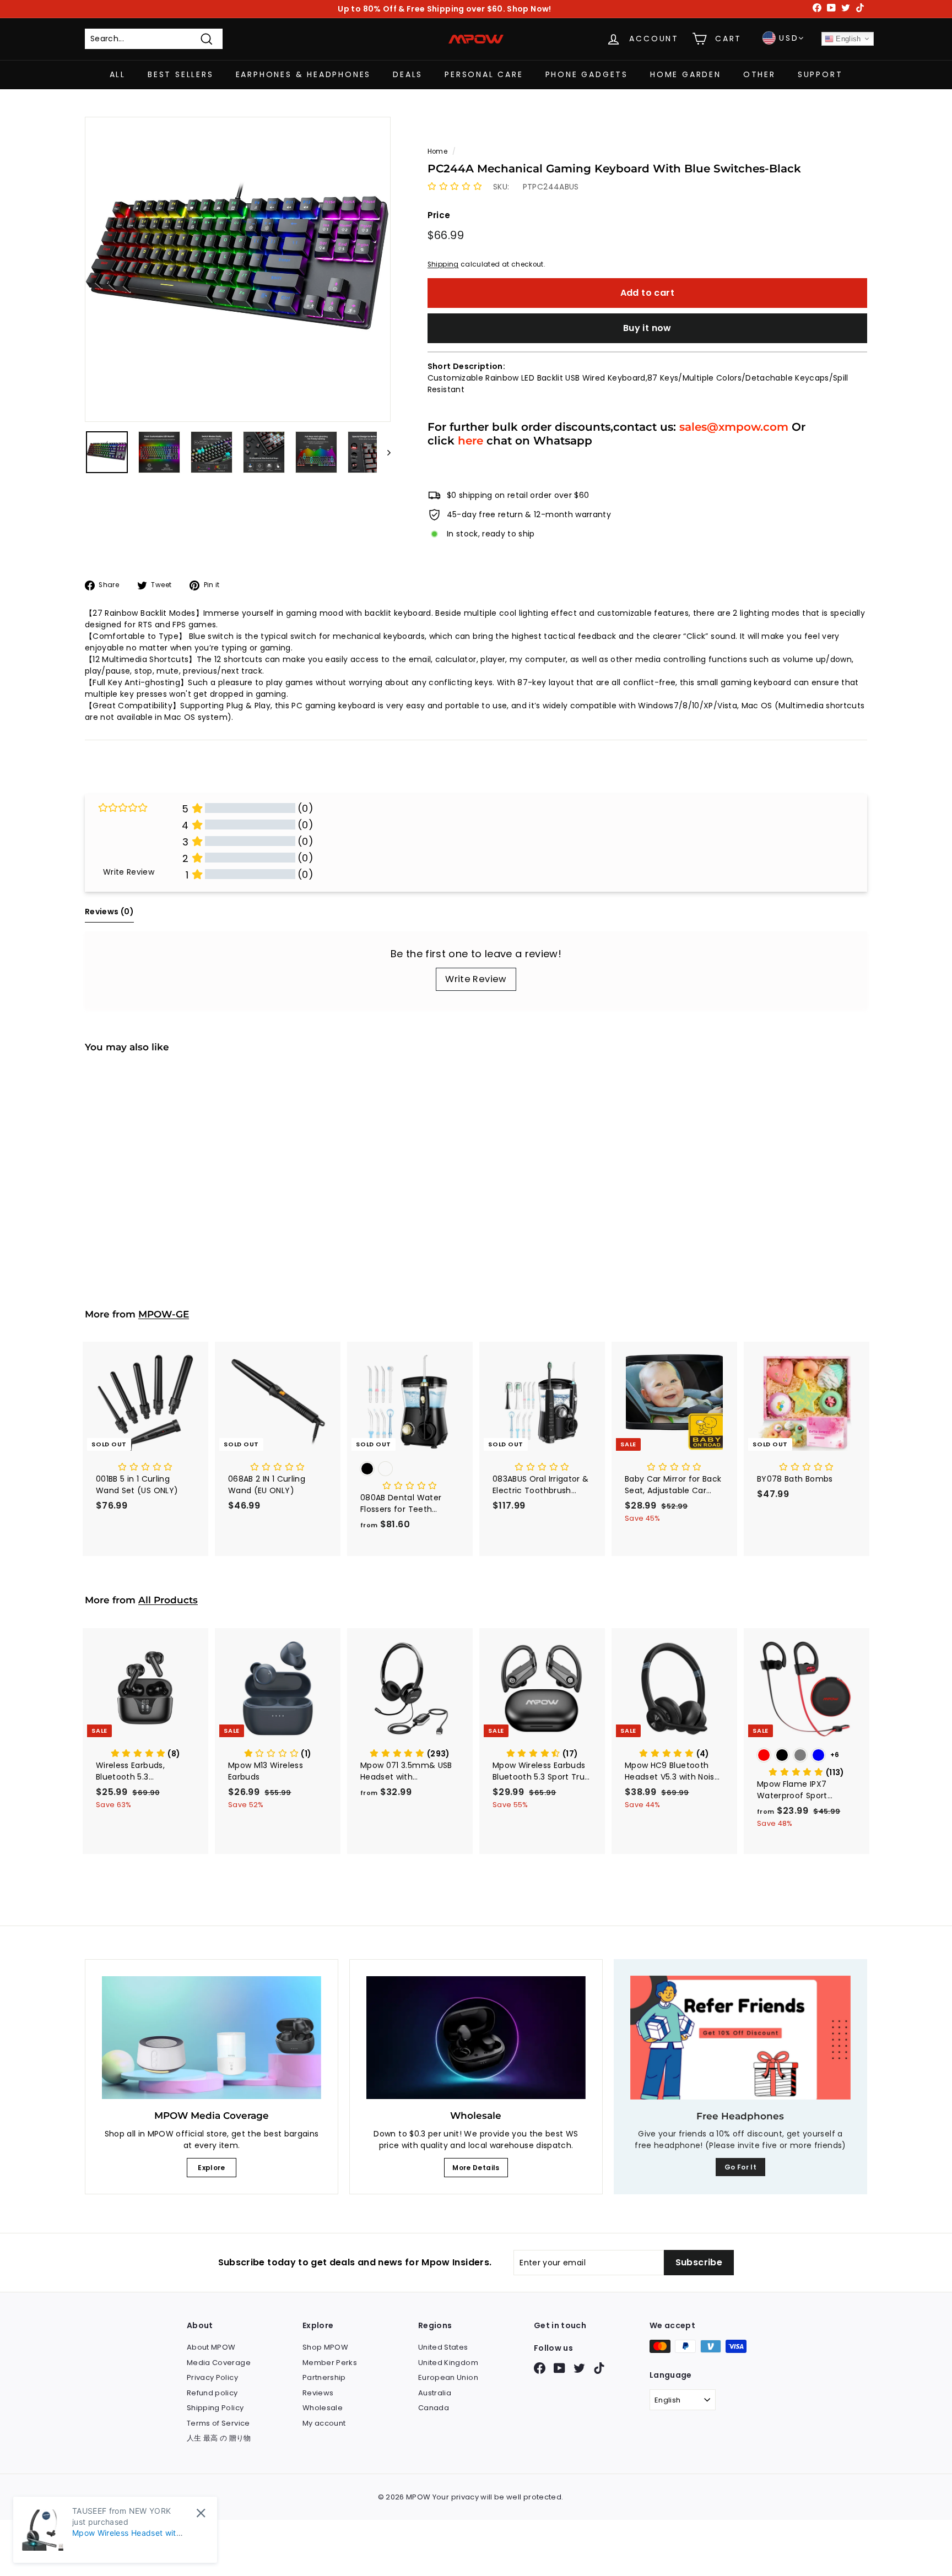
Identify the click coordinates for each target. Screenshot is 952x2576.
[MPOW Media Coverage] (212, 2038)
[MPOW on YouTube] (559, 2368)
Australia (435, 2393)
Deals (408, 74)
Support (820, 74)
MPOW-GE (164, 1314)
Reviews (318, 2393)
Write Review (476, 979)
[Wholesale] (476, 2038)
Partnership (324, 2377)
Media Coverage (219, 2363)
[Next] (384, 452)
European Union (448, 2377)
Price (439, 215)
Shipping (443, 264)
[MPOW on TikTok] (599, 2368)
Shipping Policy (215, 2408)
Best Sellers (181, 74)
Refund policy (212, 2393)
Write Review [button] (129, 872)
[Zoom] (238, 270)
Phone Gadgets (587, 74)
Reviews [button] (109, 912)
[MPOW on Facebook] (540, 2368)
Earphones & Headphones (304, 74)
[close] (201, 2513)
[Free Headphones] (740, 2038)
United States (443, 2347)
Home (437, 151)
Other (759, 74)
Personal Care (484, 74)
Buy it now (647, 328)
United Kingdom (448, 2363)
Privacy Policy (212, 2377)
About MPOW (211, 2347)
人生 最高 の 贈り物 (219, 2438)
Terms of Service (218, 2423)
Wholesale (323, 2408)
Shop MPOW (325, 2347)
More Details (476, 2168)
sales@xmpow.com (734, 427)
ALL (118, 74)
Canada (434, 2408)
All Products (168, 1600)
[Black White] (410, 1470)
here (470, 440)
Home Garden (686, 74)
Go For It (740, 2167)
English (847, 39)
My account (324, 2423)
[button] (455, 187)
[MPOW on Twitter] (579, 2368)
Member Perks (330, 2363)
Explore (211, 2168)
